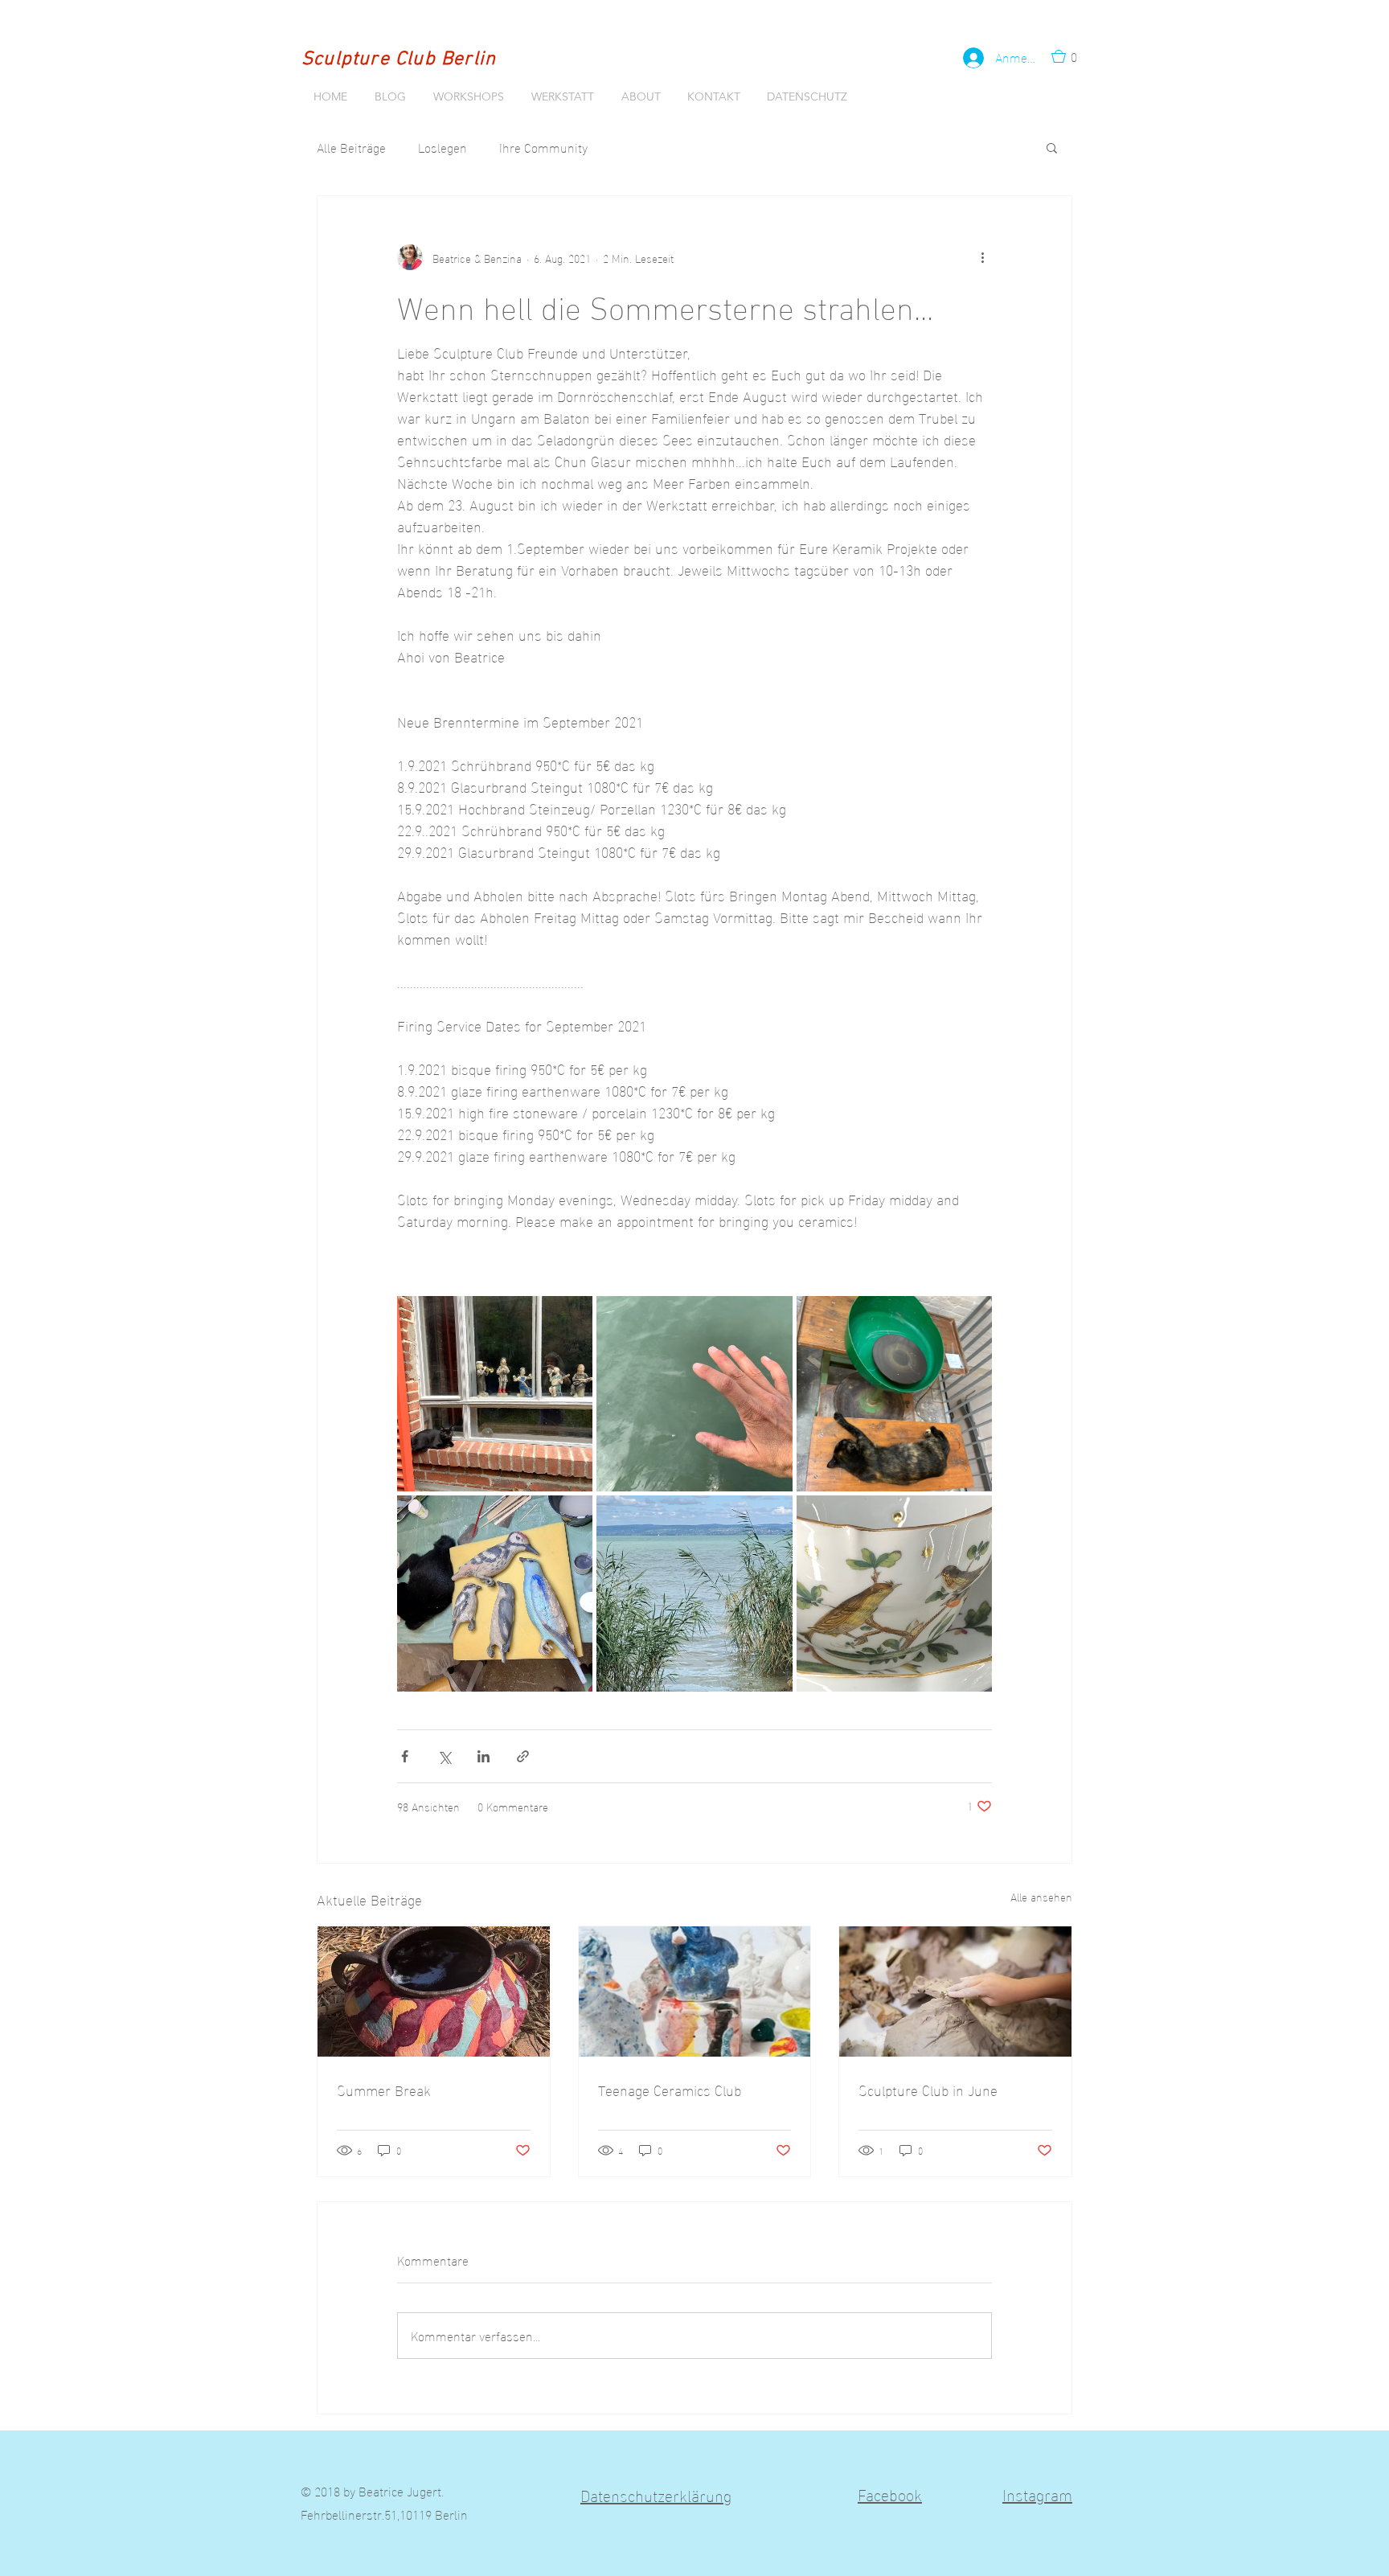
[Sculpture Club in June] (955, 1991)
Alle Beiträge (351, 147)
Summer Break (384, 2089)
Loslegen (443, 147)
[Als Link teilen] (523, 1756)
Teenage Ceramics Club (670, 2089)
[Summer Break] (434, 1991)
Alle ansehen (1041, 1897)
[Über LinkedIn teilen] (483, 1756)
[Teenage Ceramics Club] (695, 1991)
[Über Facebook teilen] (405, 1756)
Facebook (890, 2493)
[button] (1069, 56)
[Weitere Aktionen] (982, 257)
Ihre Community (543, 147)
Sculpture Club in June (928, 2089)
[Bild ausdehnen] (495, 1394)
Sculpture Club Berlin (399, 59)
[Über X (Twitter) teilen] (444, 1756)
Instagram (1037, 2493)
